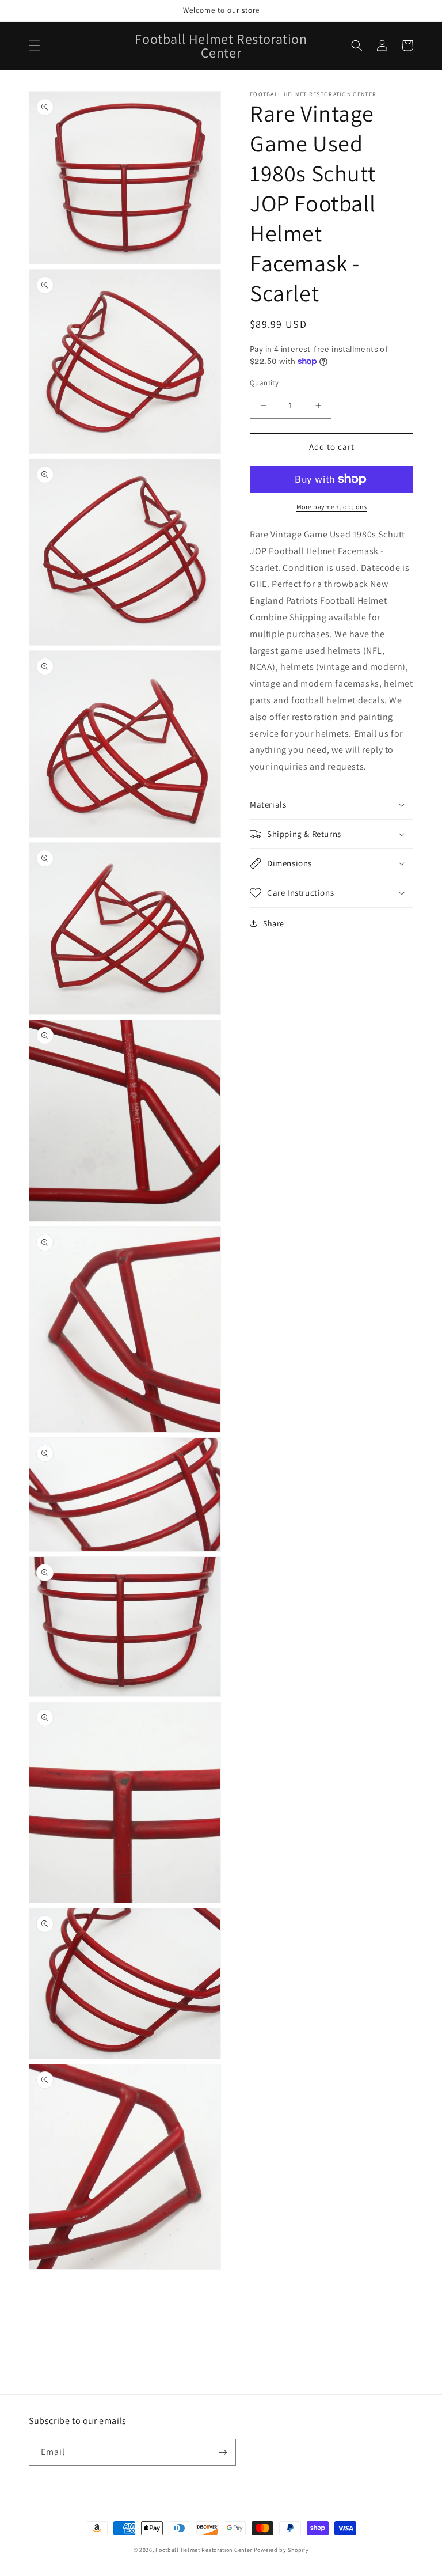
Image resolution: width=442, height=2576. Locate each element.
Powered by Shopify (281, 2550)
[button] (35, 46)
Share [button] (274, 923)
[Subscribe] (223, 2452)
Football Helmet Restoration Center (204, 2550)
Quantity (264, 383)
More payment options (332, 507)
